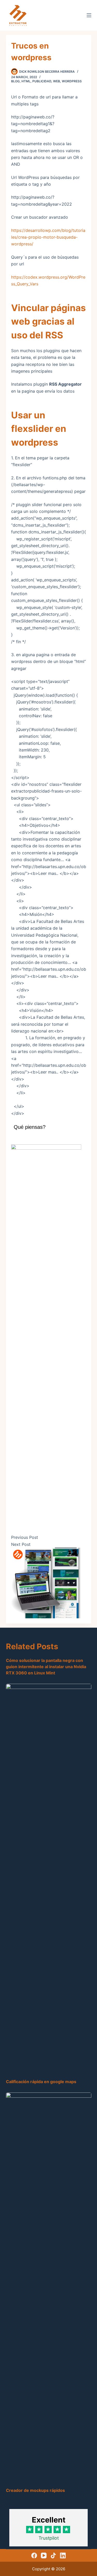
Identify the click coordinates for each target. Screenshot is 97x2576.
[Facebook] (34, 2555)
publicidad (42, 81)
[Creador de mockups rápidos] (49, 2287)
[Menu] (89, 15)
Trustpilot (49, 2538)
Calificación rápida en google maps (41, 2082)
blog (15, 81)
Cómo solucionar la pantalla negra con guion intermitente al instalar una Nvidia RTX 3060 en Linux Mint (46, 1667)
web (57, 81)
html (26, 81)
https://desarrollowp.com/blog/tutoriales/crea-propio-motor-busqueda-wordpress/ (48, 237)
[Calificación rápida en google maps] (49, 1879)
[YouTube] (44, 2555)
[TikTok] (53, 2555)
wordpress (72, 81)
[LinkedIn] (63, 2555)
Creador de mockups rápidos (35, 2490)
